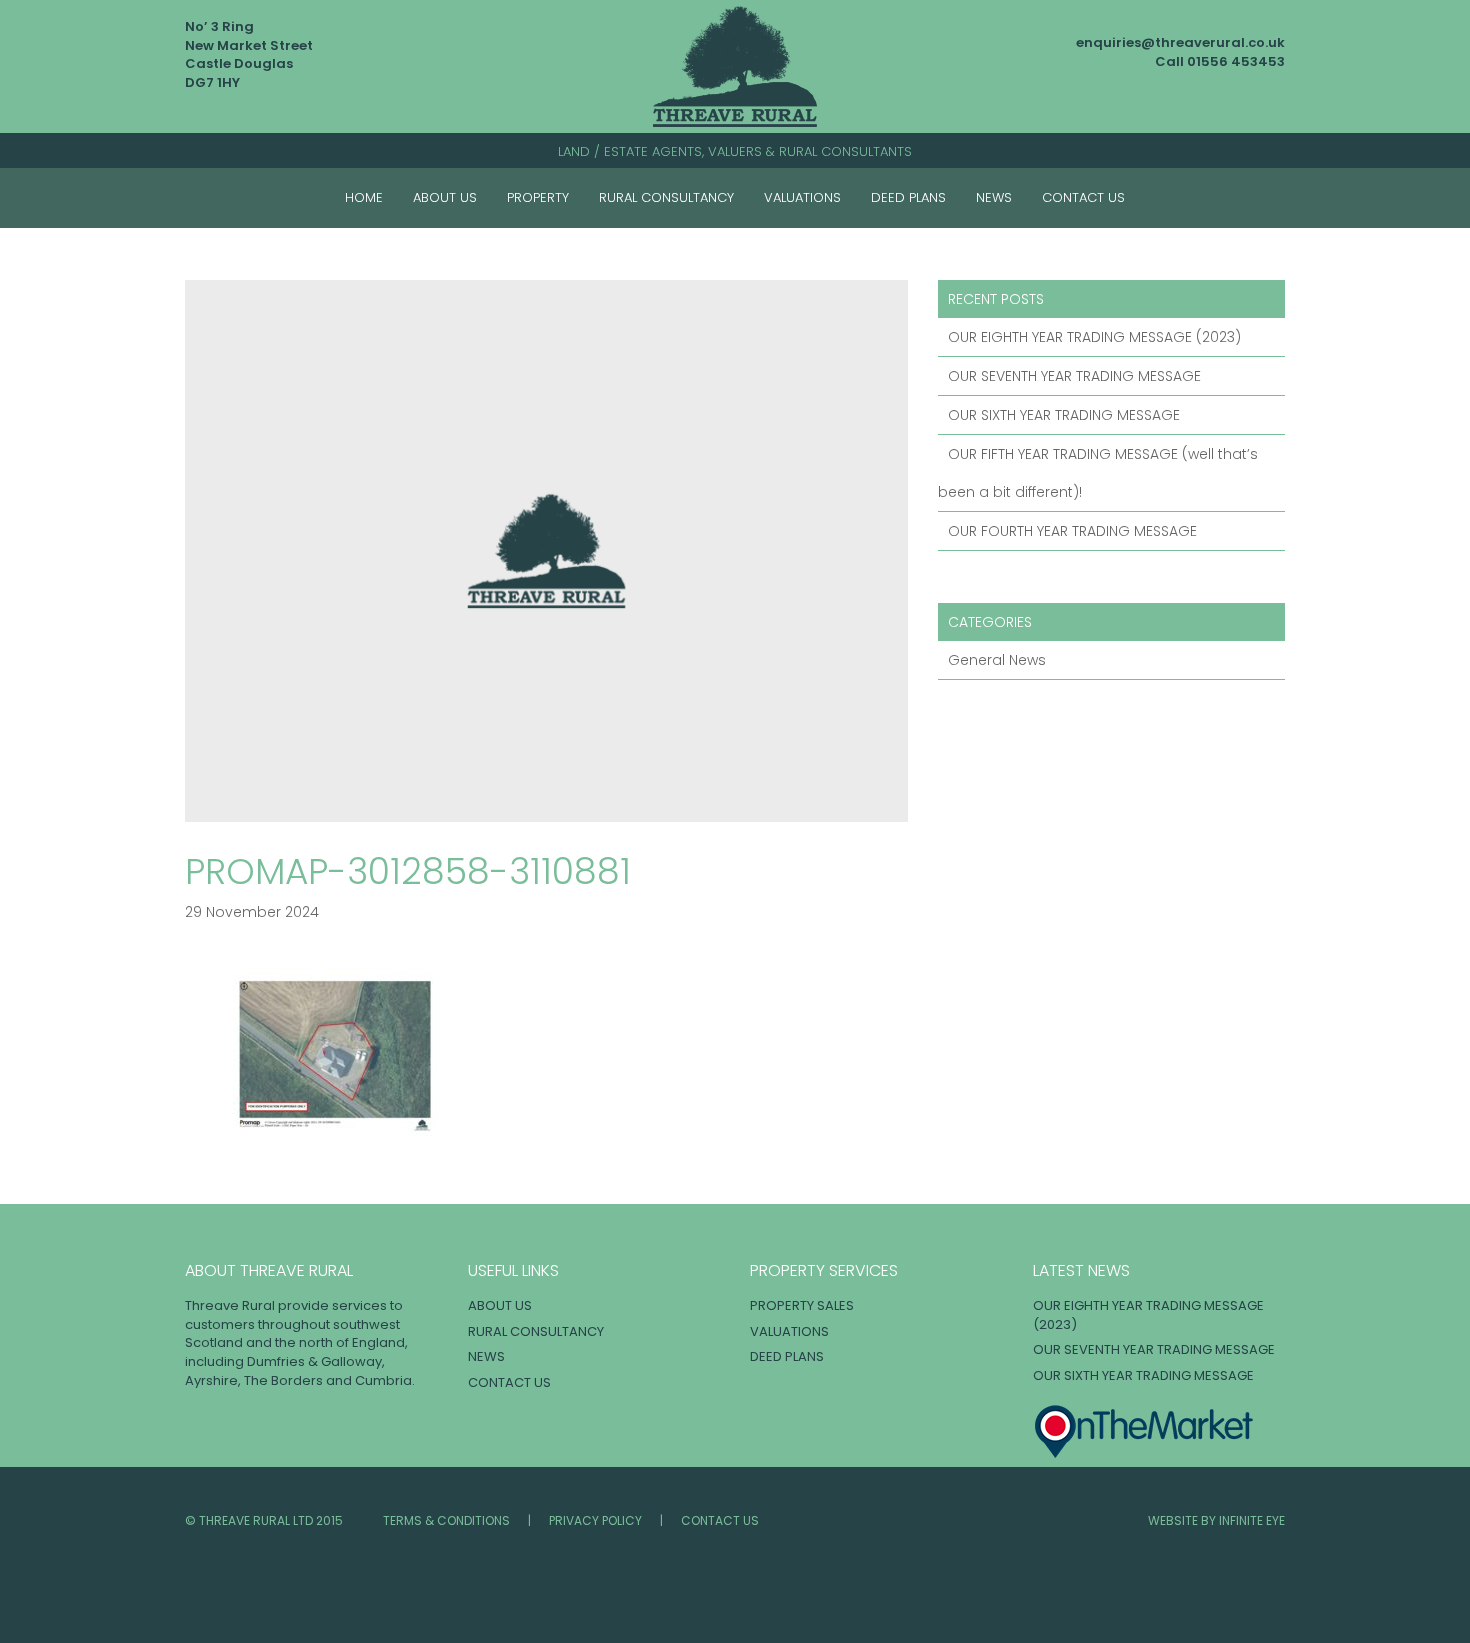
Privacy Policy (595, 1520)
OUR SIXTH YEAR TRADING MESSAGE (1064, 415)
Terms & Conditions (446, 1520)
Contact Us (1083, 197)
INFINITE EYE (1252, 1520)
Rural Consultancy (666, 197)
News (994, 197)
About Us (445, 197)
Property (538, 197)
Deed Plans (908, 197)
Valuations (802, 197)
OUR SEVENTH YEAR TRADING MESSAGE (1074, 376)
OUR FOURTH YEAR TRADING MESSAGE (1072, 531)
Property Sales (802, 1305)
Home (364, 197)
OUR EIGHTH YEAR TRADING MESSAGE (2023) (1094, 337)
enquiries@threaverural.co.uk (1180, 42)
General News (997, 660)
